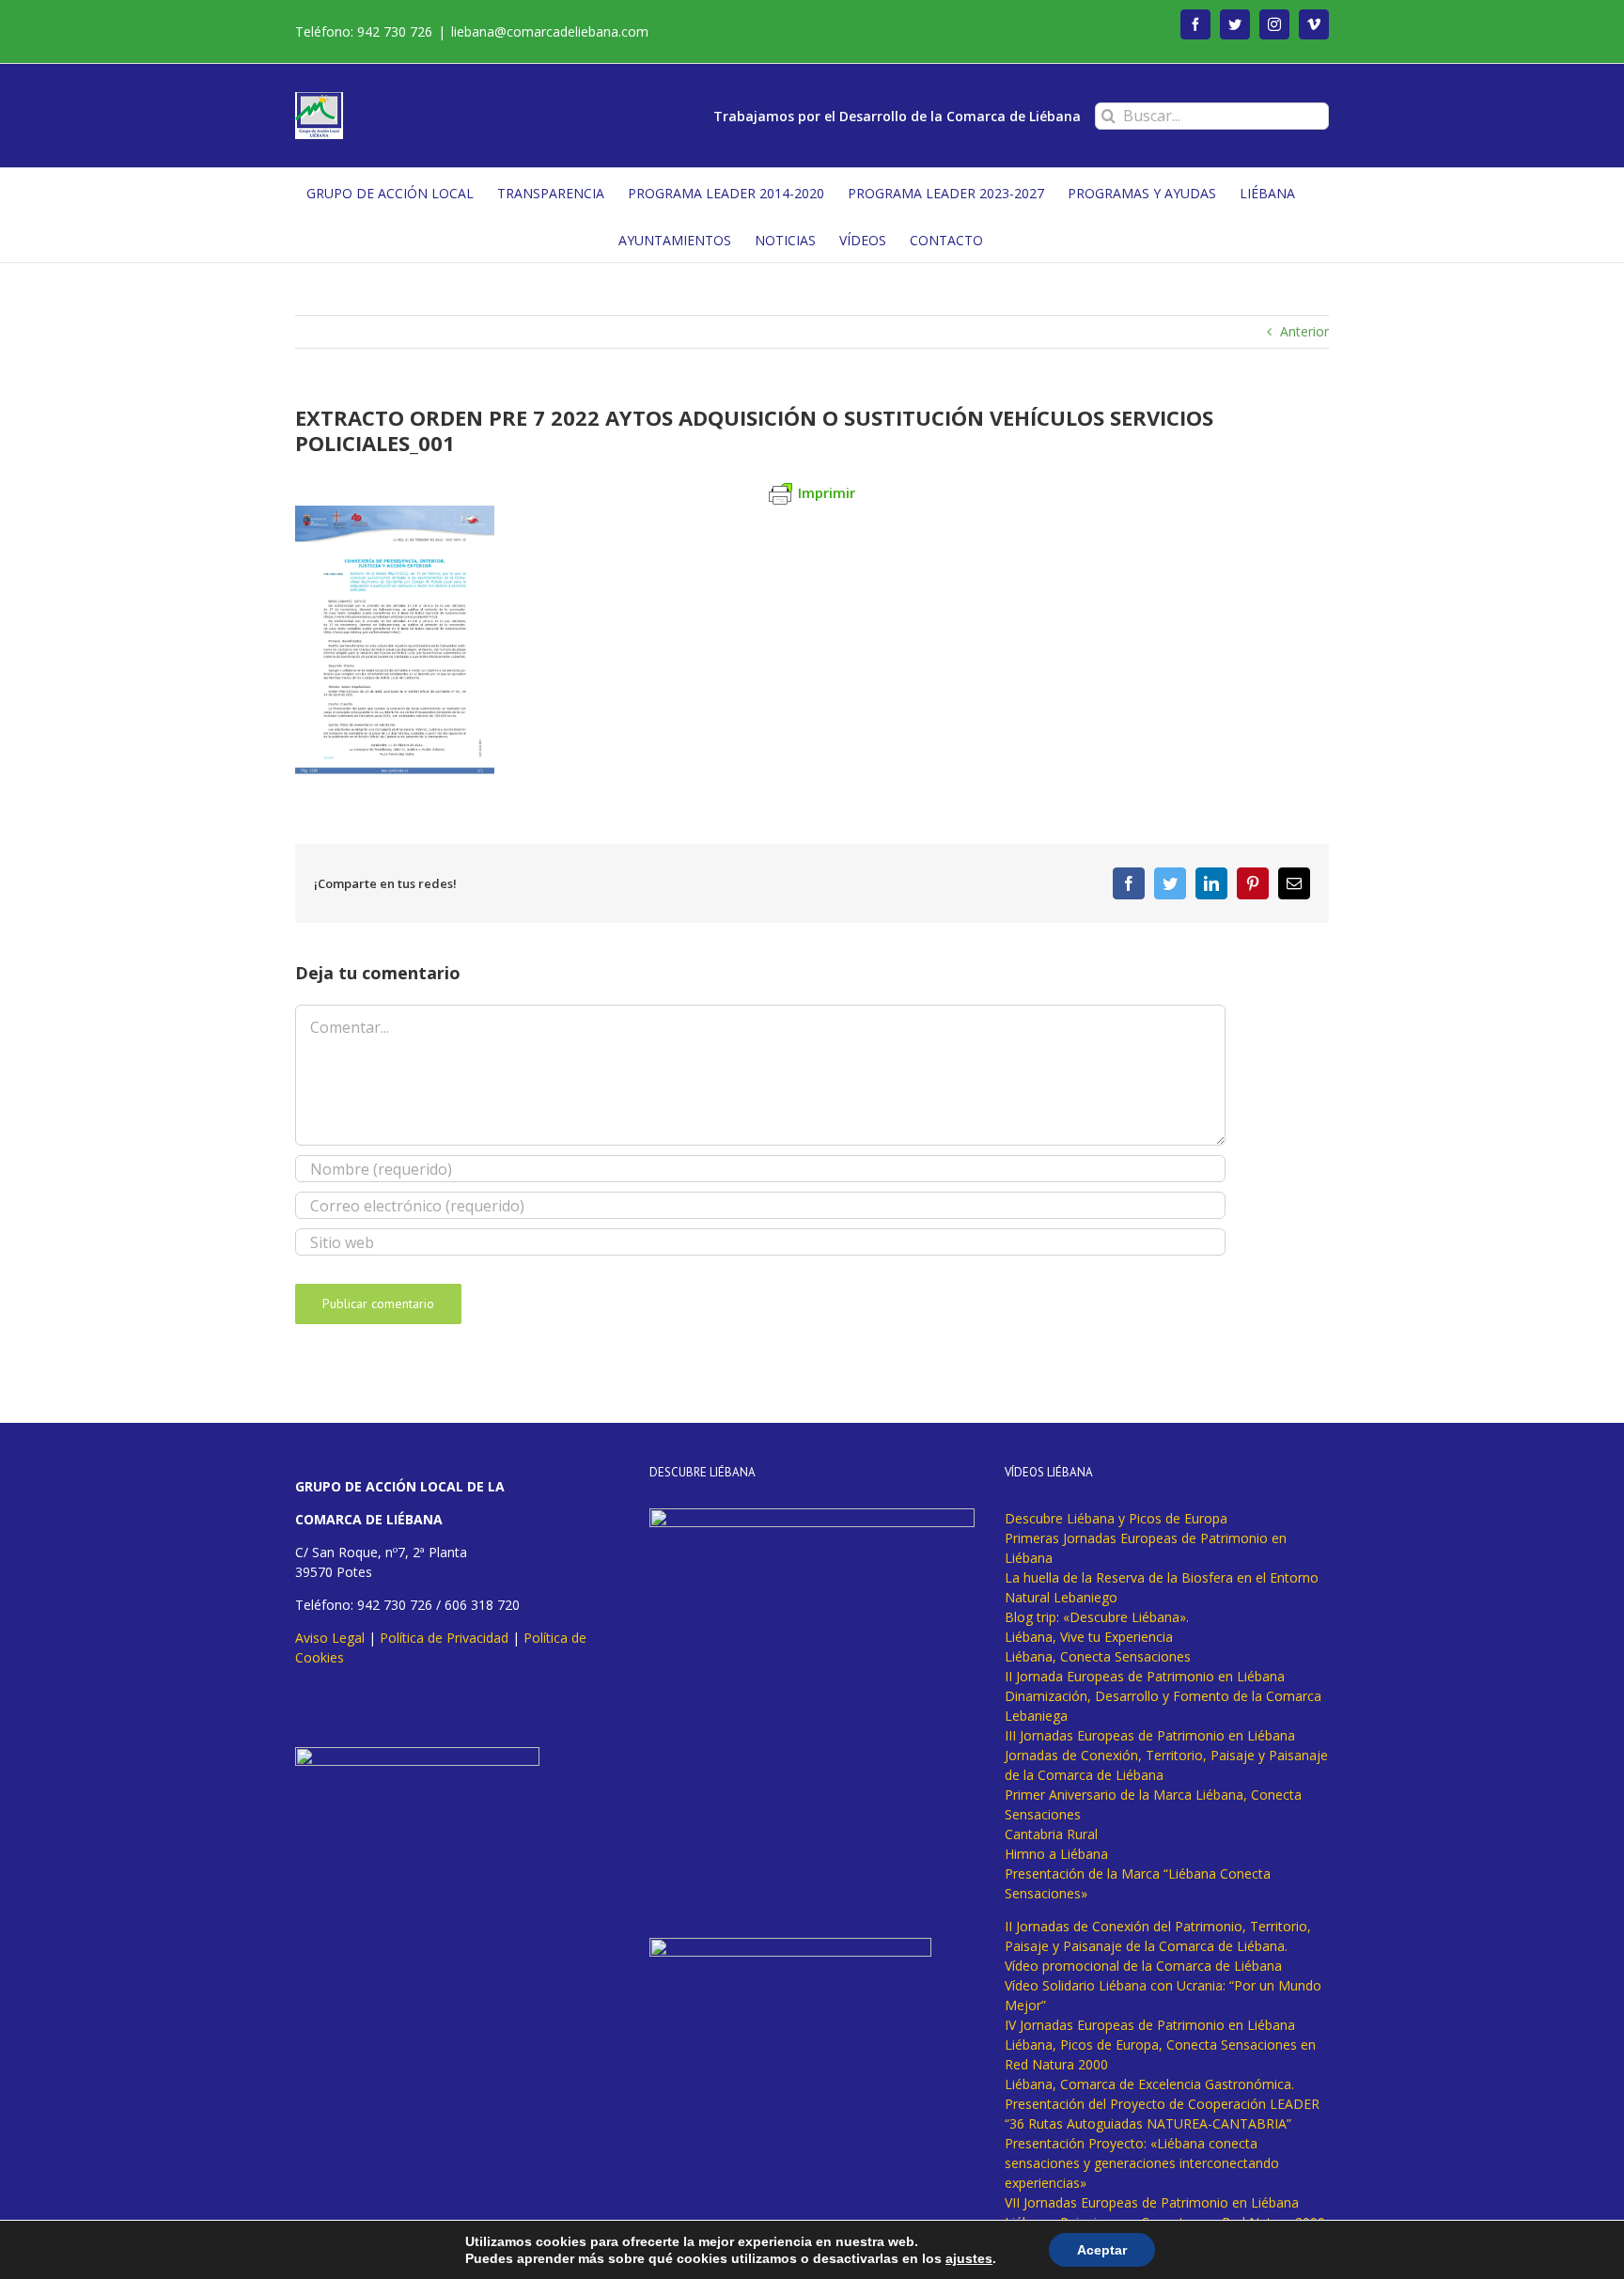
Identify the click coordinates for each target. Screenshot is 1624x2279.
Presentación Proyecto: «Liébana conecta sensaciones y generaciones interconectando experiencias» (1142, 2163)
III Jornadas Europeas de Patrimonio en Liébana (1150, 1735)
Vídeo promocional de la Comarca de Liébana (1143, 1966)
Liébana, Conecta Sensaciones (1098, 1656)
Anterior (1304, 331)
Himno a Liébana (1056, 1854)
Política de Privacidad (444, 1638)
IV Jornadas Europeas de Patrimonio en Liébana (1150, 2025)
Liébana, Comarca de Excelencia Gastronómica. (1149, 2084)
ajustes (969, 2258)
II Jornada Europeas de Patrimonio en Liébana (1145, 1676)
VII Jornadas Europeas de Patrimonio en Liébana (1152, 2202)
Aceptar (1102, 2250)
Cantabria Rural (1051, 1834)
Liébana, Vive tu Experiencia (1089, 1637)
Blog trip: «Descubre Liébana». (1097, 1617)
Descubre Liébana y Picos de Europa (1116, 1518)
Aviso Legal (330, 1638)
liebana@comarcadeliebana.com (550, 31)
